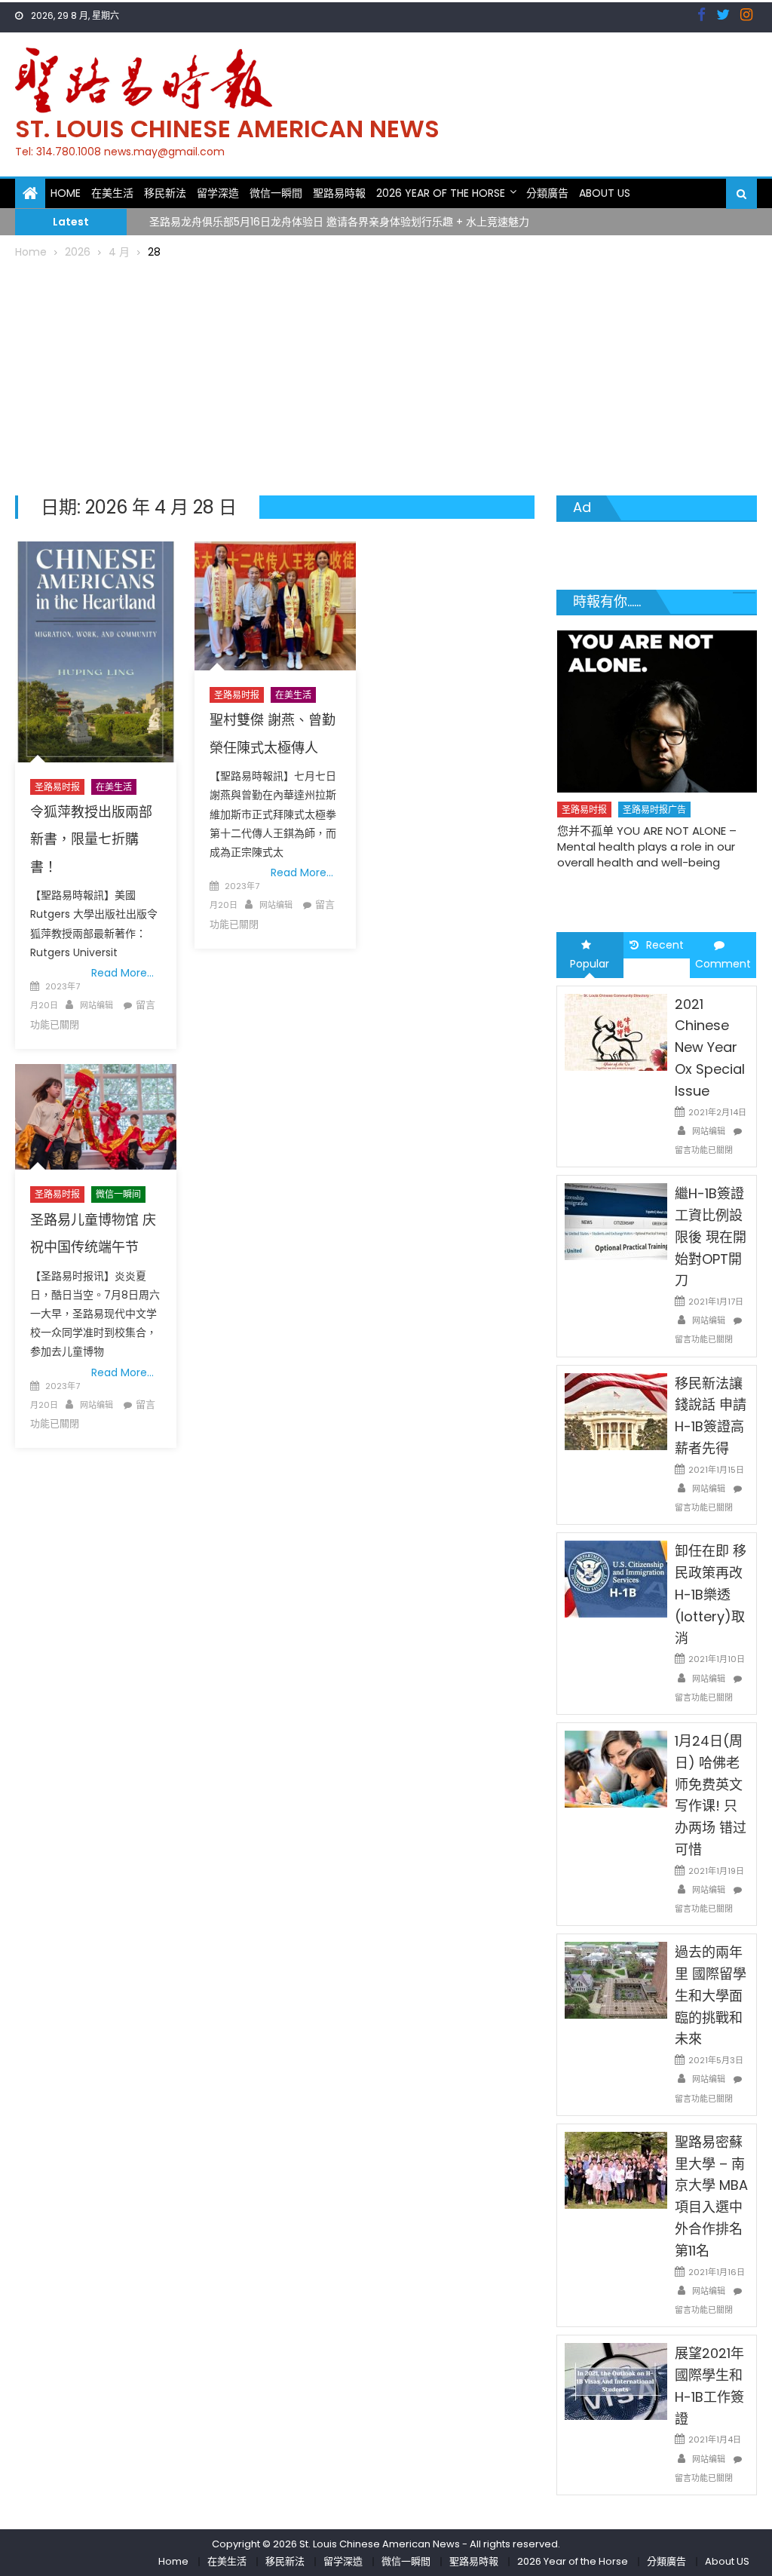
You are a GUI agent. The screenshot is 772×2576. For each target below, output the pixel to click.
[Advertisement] (386, 375)
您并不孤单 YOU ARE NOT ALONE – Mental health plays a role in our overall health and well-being (647, 846)
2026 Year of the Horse (441, 193)
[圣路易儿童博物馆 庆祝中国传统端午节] (96, 1117)
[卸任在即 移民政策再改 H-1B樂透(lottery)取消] (616, 1578)
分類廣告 (547, 193)
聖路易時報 (339, 193)
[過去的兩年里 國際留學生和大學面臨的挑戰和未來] (616, 1980)
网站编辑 (96, 1005)
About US (605, 193)
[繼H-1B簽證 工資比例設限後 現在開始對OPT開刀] (616, 1221)
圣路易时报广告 (654, 810)
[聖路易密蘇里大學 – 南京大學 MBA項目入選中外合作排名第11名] (616, 2170)
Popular (590, 964)
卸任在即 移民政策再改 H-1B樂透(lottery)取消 (711, 1594)
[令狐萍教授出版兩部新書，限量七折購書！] (96, 652)
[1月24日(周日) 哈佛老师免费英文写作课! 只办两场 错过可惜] (616, 1768)
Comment (723, 964)
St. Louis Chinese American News (227, 129)
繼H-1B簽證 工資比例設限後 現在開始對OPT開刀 (711, 1237)
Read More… (123, 973)
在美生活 (112, 193)
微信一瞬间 (118, 1194)
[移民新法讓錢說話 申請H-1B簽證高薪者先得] (616, 1411)
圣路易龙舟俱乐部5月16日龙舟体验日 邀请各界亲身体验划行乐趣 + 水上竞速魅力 (339, 221)
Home (66, 193)
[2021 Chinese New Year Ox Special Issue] (616, 1031)
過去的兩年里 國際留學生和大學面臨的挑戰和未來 (711, 1995)
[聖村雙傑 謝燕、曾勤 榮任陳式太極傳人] (275, 606)
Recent (665, 945)
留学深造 (218, 193)
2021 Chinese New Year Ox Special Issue (710, 1047)
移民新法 (165, 193)
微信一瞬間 (276, 193)
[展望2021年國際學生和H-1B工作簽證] (616, 2381)
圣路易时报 (57, 787)
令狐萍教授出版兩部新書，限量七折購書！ (91, 839)
